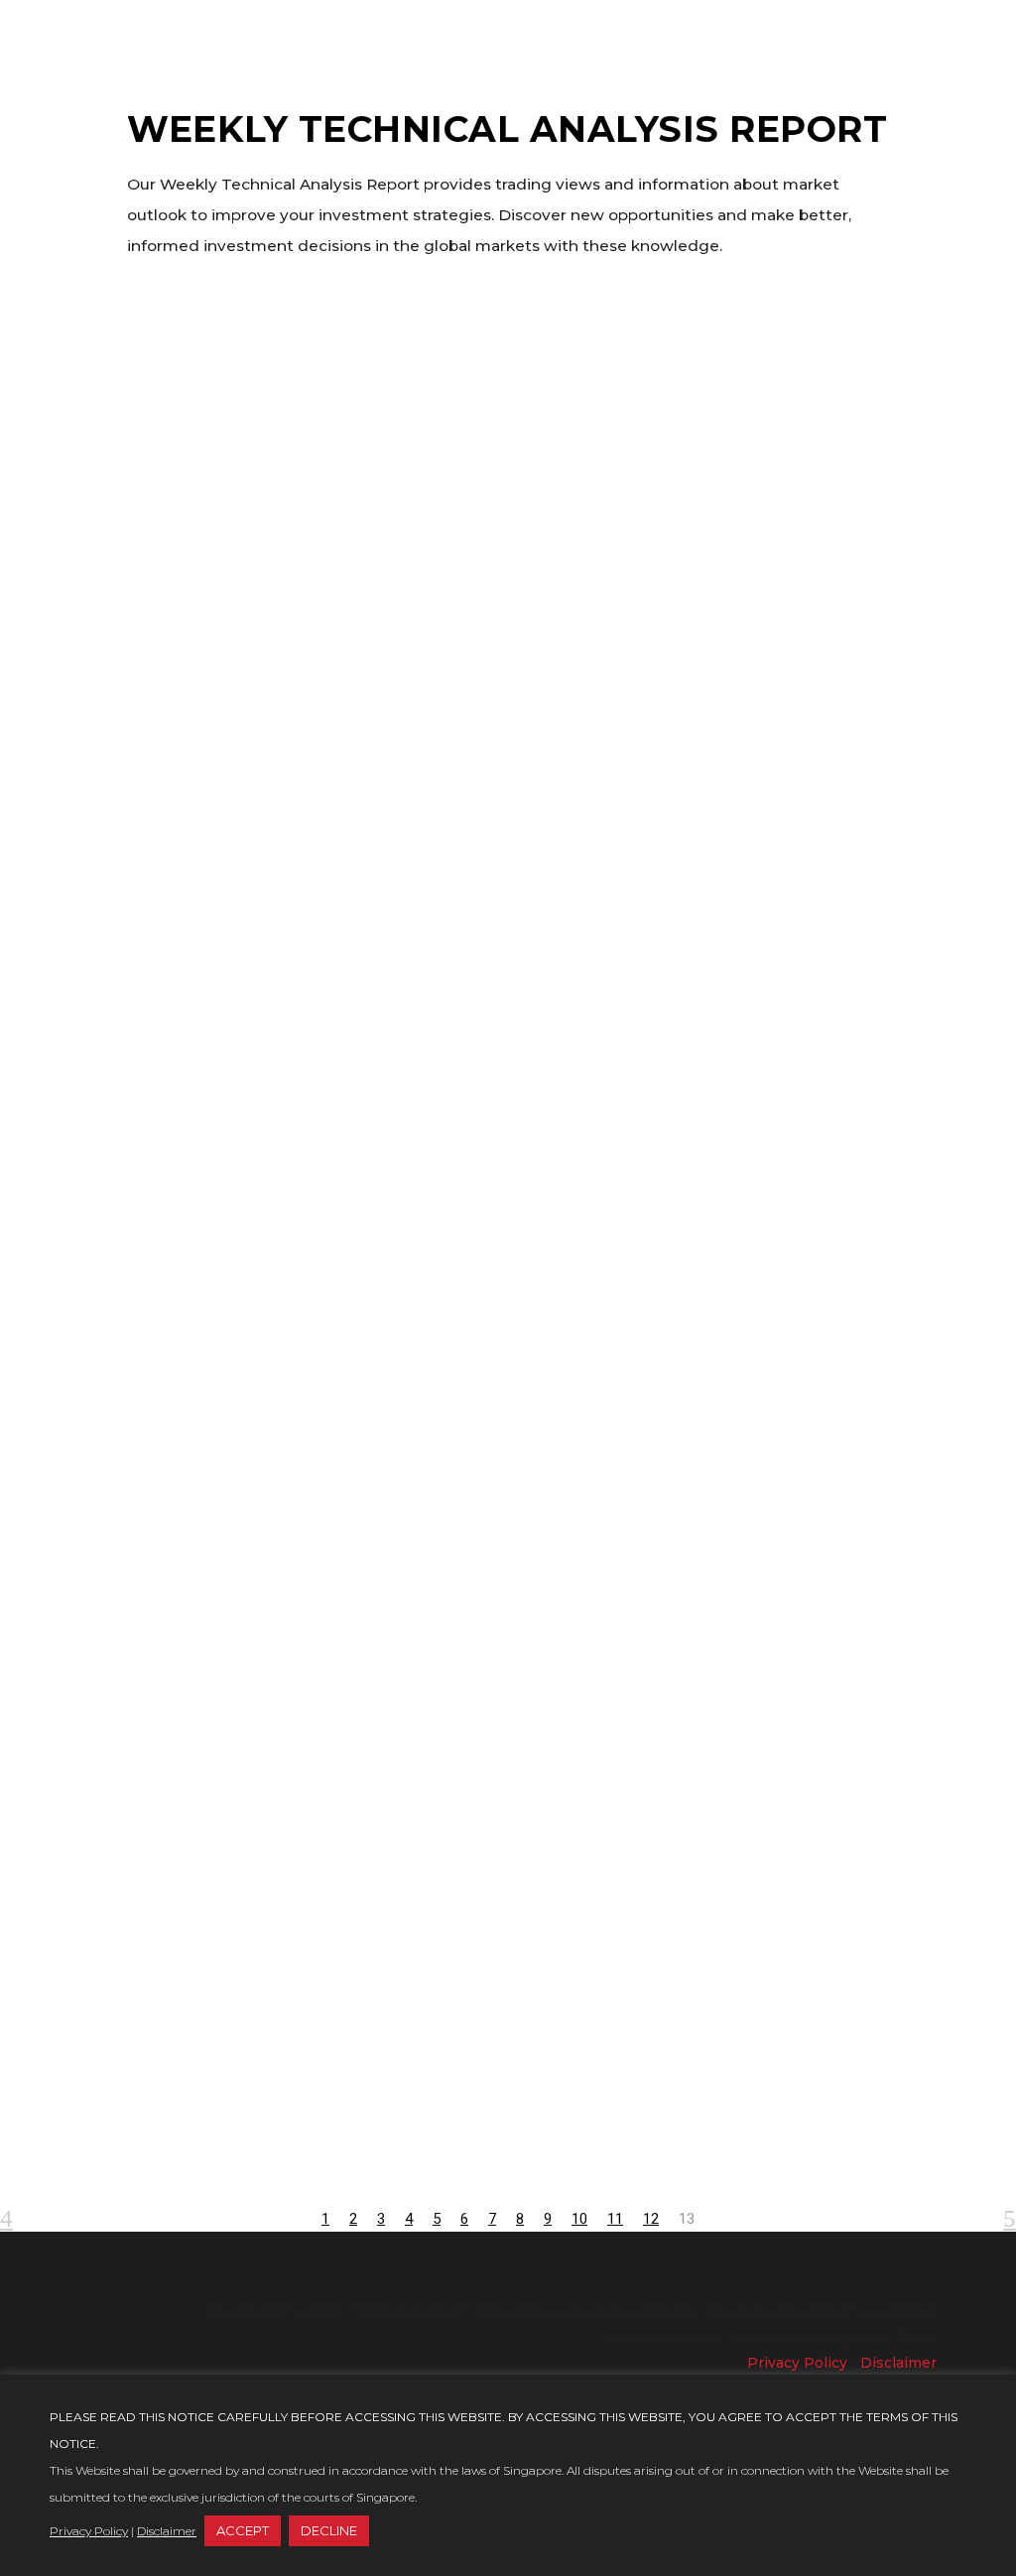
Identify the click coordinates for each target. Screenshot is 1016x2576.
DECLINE (329, 2530)
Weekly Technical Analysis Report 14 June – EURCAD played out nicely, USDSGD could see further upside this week (241, 1420)
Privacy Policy (797, 2363)
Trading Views (208, 1184)
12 (651, 2219)
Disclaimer (898, 2363)
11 (615, 2219)
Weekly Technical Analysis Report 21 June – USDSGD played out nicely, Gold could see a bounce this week (241, 488)
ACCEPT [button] (243, 2530)
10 (579, 2219)
